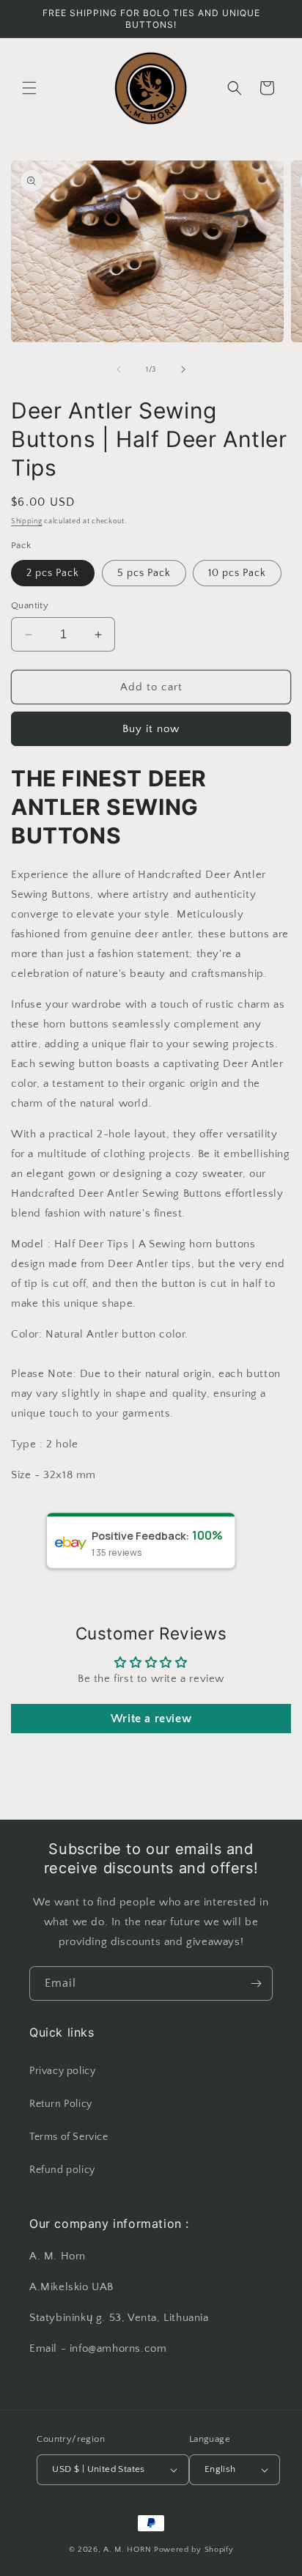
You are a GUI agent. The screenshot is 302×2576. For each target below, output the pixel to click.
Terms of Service (69, 2137)
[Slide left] (119, 369)
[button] (29, 88)
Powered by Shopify (194, 2550)
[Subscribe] (256, 1983)
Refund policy (62, 2170)
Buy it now (151, 729)
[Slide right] (183, 369)
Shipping (27, 521)
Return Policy (61, 2104)
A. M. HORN (128, 2550)
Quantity (30, 605)
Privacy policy (62, 2071)
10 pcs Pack (237, 573)
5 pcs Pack (144, 573)
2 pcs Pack (53, 573)
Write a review (151, 1719)
